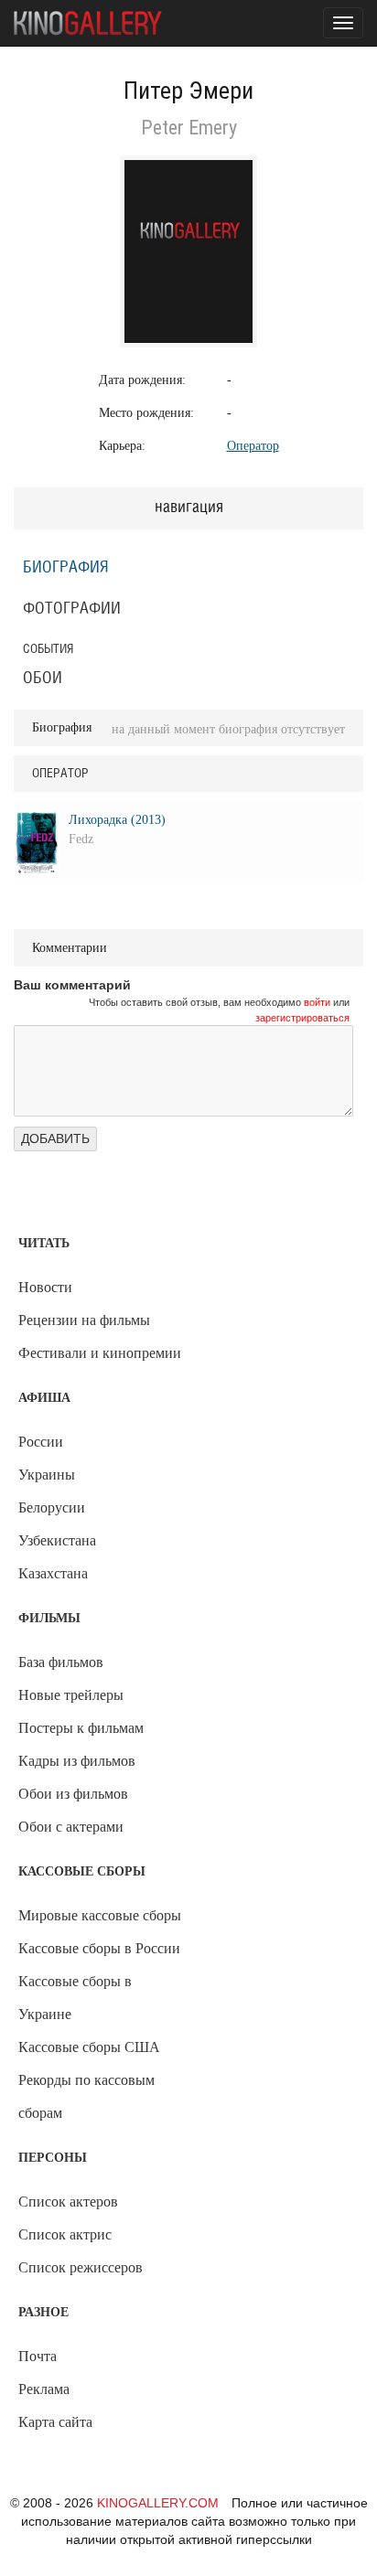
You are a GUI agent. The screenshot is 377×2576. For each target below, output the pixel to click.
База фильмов (61, 1662)
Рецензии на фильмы (84, 1320)
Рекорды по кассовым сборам (86, 2096)
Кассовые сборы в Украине (75, 1998)
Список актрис (65, 2234)
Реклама (44, 2389)
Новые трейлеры (71, 1695)
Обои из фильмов (73, 1794)
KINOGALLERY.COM (158, 2503)
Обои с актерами (71, 1827)
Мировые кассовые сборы (100, 1915)
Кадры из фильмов (77, 1761)
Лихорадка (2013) (117, 820)
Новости (45, 1287)
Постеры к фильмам (81, 1728)
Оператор (253, 446)
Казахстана (53, 1573)
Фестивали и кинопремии (100, 1353)
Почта (38, 2356)
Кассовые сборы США (89, 2047)
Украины (47, 1475)
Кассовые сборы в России (99, 1948)
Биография (66, 568)
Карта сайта (55, 2422)
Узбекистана (57, 1540)
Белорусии (52, 1507)
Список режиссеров (81, 2267)
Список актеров (68, 2202)
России (41, 1442)
